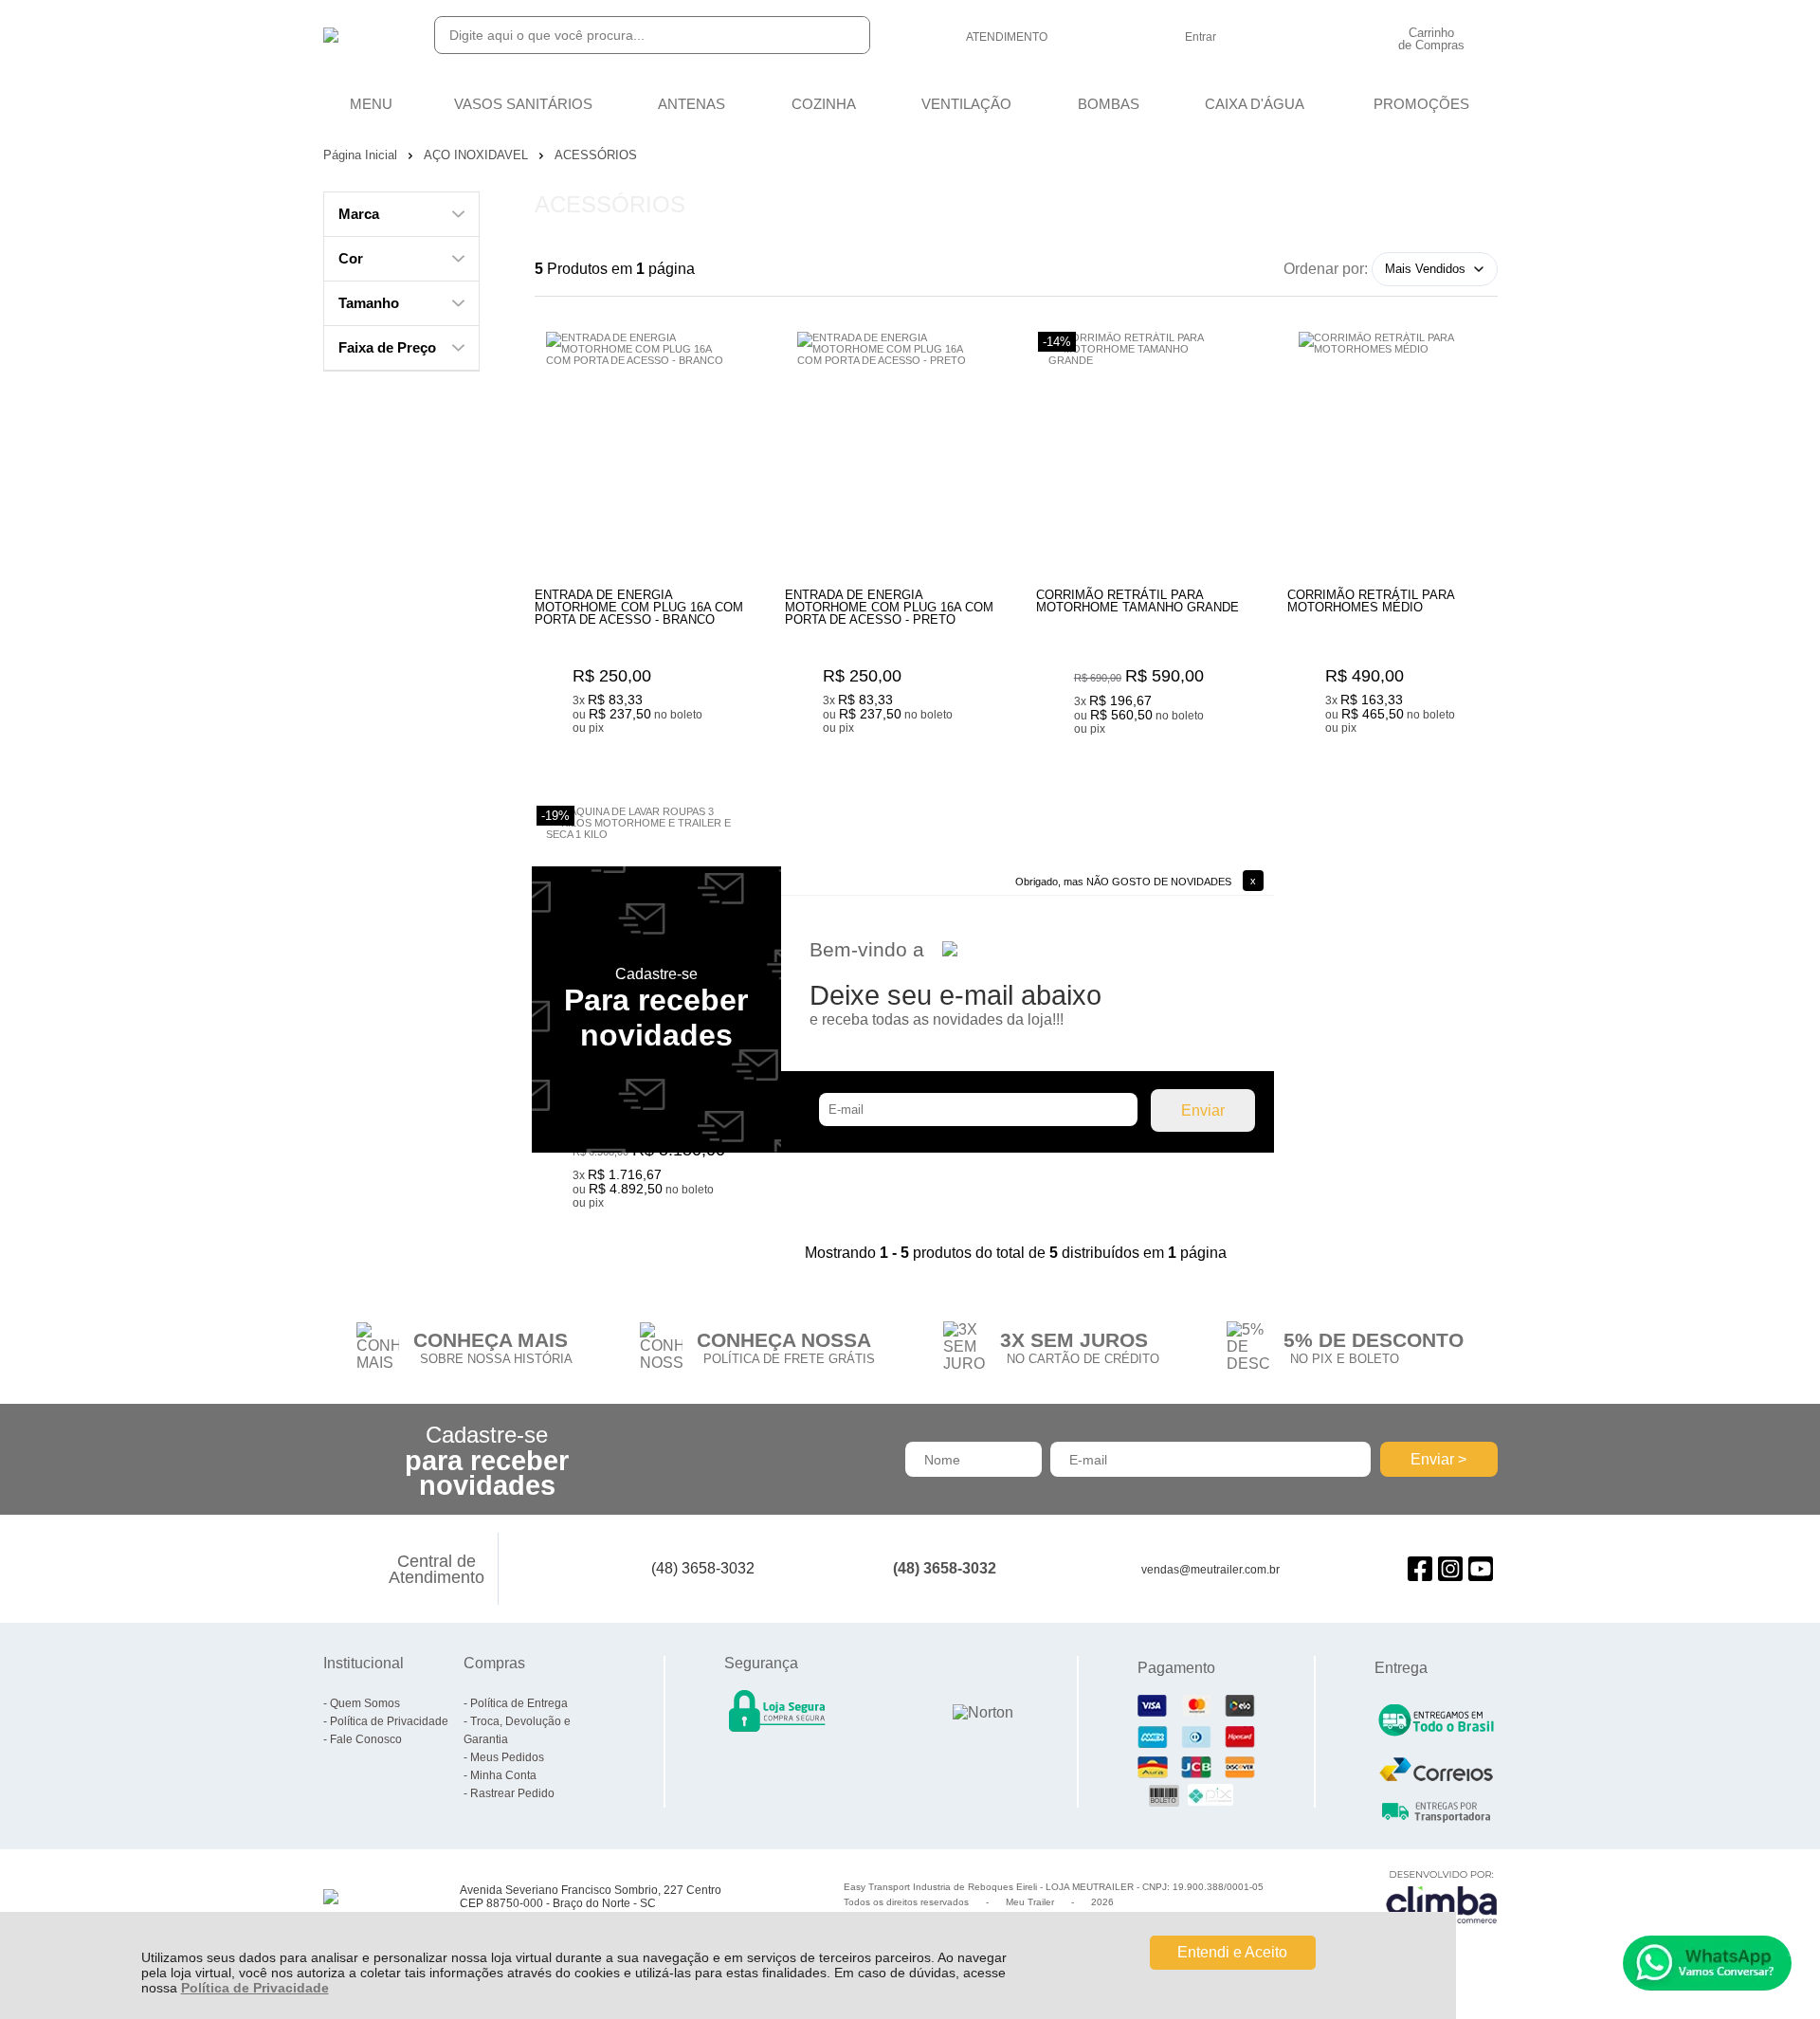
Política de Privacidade (255, 1988)
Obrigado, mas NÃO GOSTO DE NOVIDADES (1123, 882)
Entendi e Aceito (1232, 1952)
